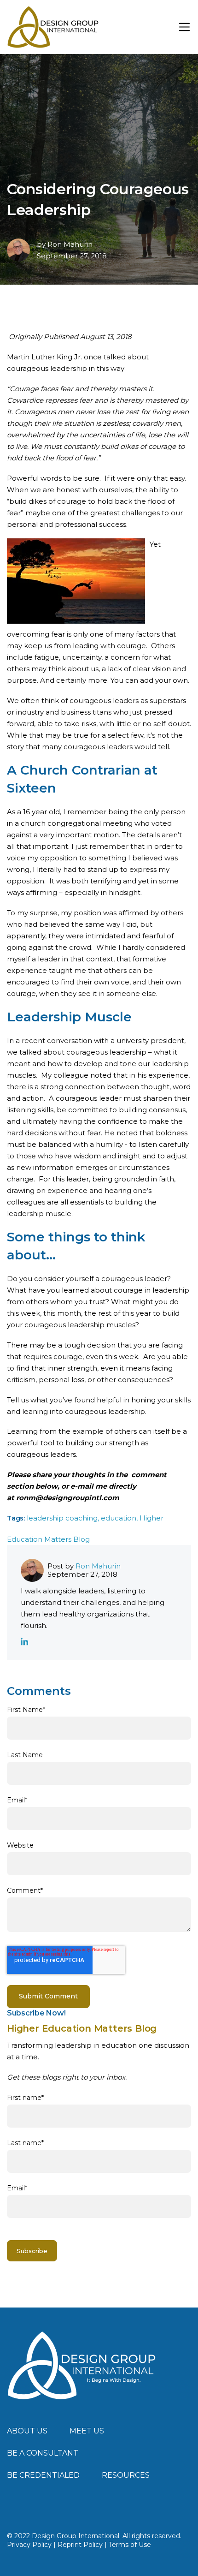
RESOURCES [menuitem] (126, 2475)
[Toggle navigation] (184, 27)
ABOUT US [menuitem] (27, 2431)
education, (120, 1518)
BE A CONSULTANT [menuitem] (43, 2453)
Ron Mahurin (70, 244)
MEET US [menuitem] (87, 2431)
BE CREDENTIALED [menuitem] (43, 2475)
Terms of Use (130, 2545)
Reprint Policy (80, 2545)
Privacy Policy (29, 2545)
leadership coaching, (64, 1518)
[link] (82, 2365)
